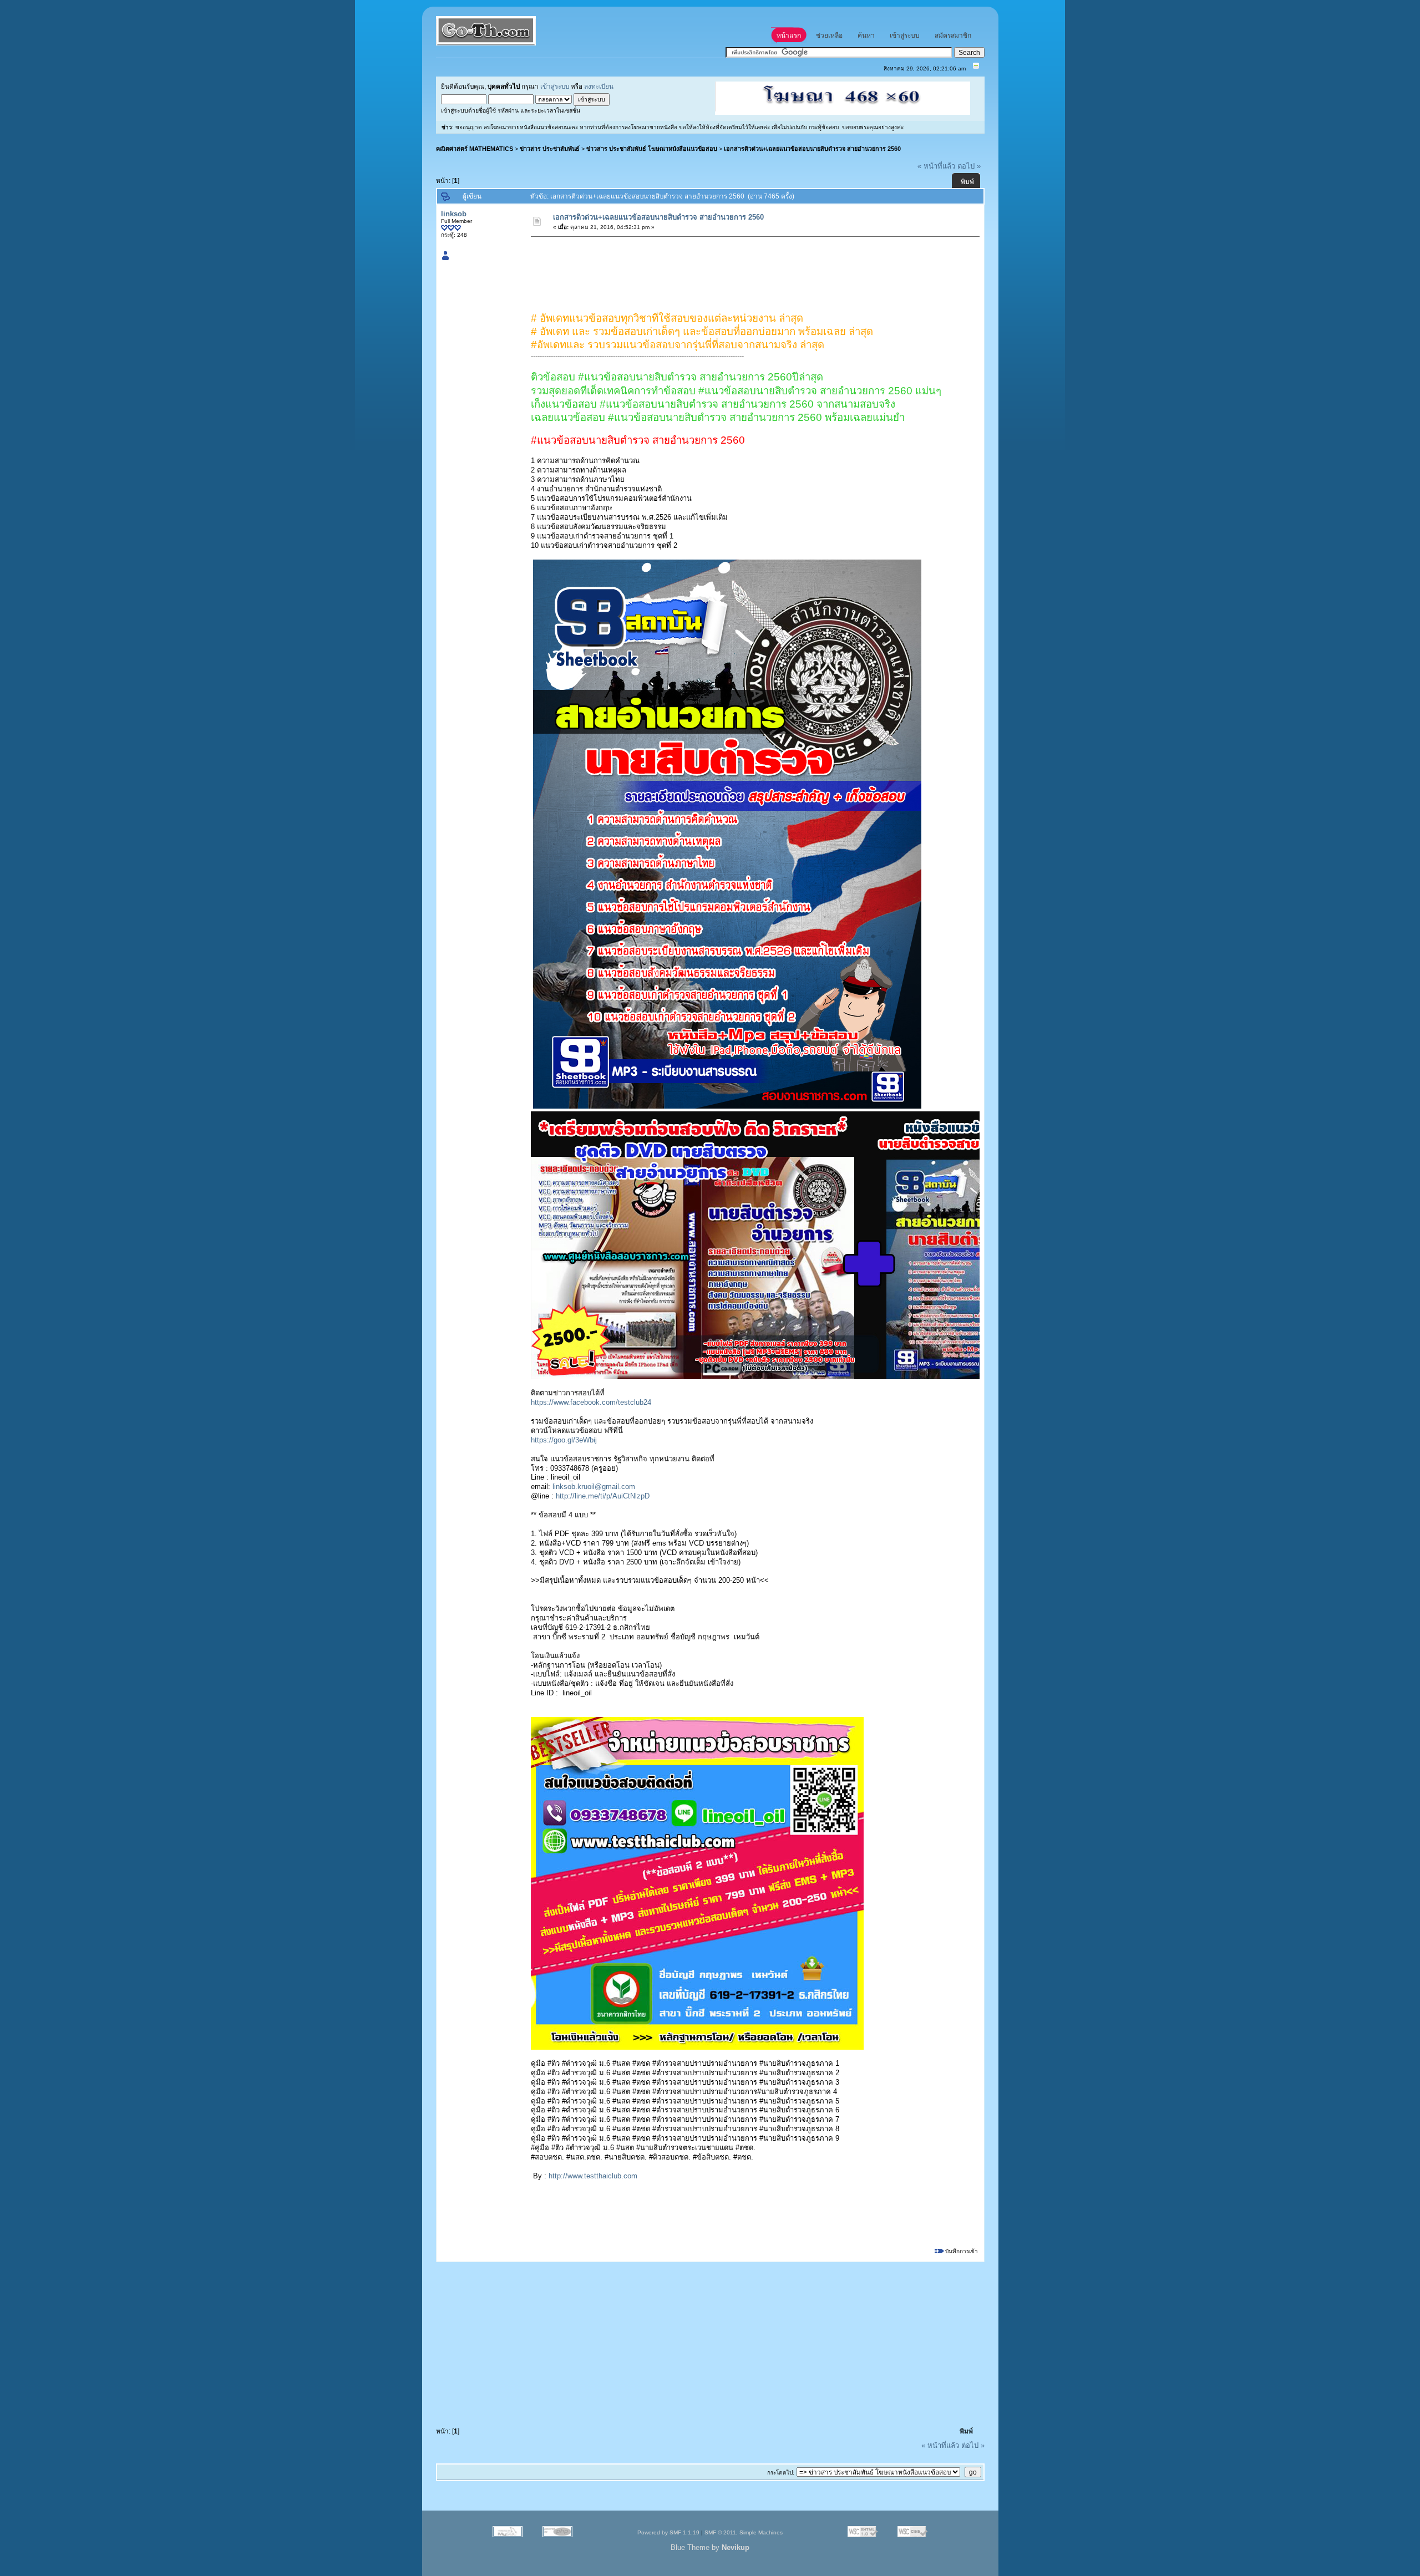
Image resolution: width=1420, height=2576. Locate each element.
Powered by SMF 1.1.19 (668, 2532)
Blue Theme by (710, 2547)
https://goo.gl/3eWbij (564, 1440)
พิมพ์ (967, 182)
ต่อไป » (969, 166)
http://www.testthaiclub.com (593, 2176)
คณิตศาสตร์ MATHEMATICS (475, 149)
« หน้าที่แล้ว (936, 166)
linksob (454, 214)
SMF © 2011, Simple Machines (744, 2532)
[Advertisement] (734, 267)
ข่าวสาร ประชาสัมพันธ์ (550, 149)
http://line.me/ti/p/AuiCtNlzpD (603, 1496)
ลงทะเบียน (599, 86)
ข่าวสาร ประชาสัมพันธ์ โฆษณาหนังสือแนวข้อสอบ (652, 149)
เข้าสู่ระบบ (555, 86)
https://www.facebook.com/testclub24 (591, 1402)
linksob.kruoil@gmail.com (594, 1487)
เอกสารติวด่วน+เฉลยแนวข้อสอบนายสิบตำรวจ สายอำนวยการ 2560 (812, 149)
